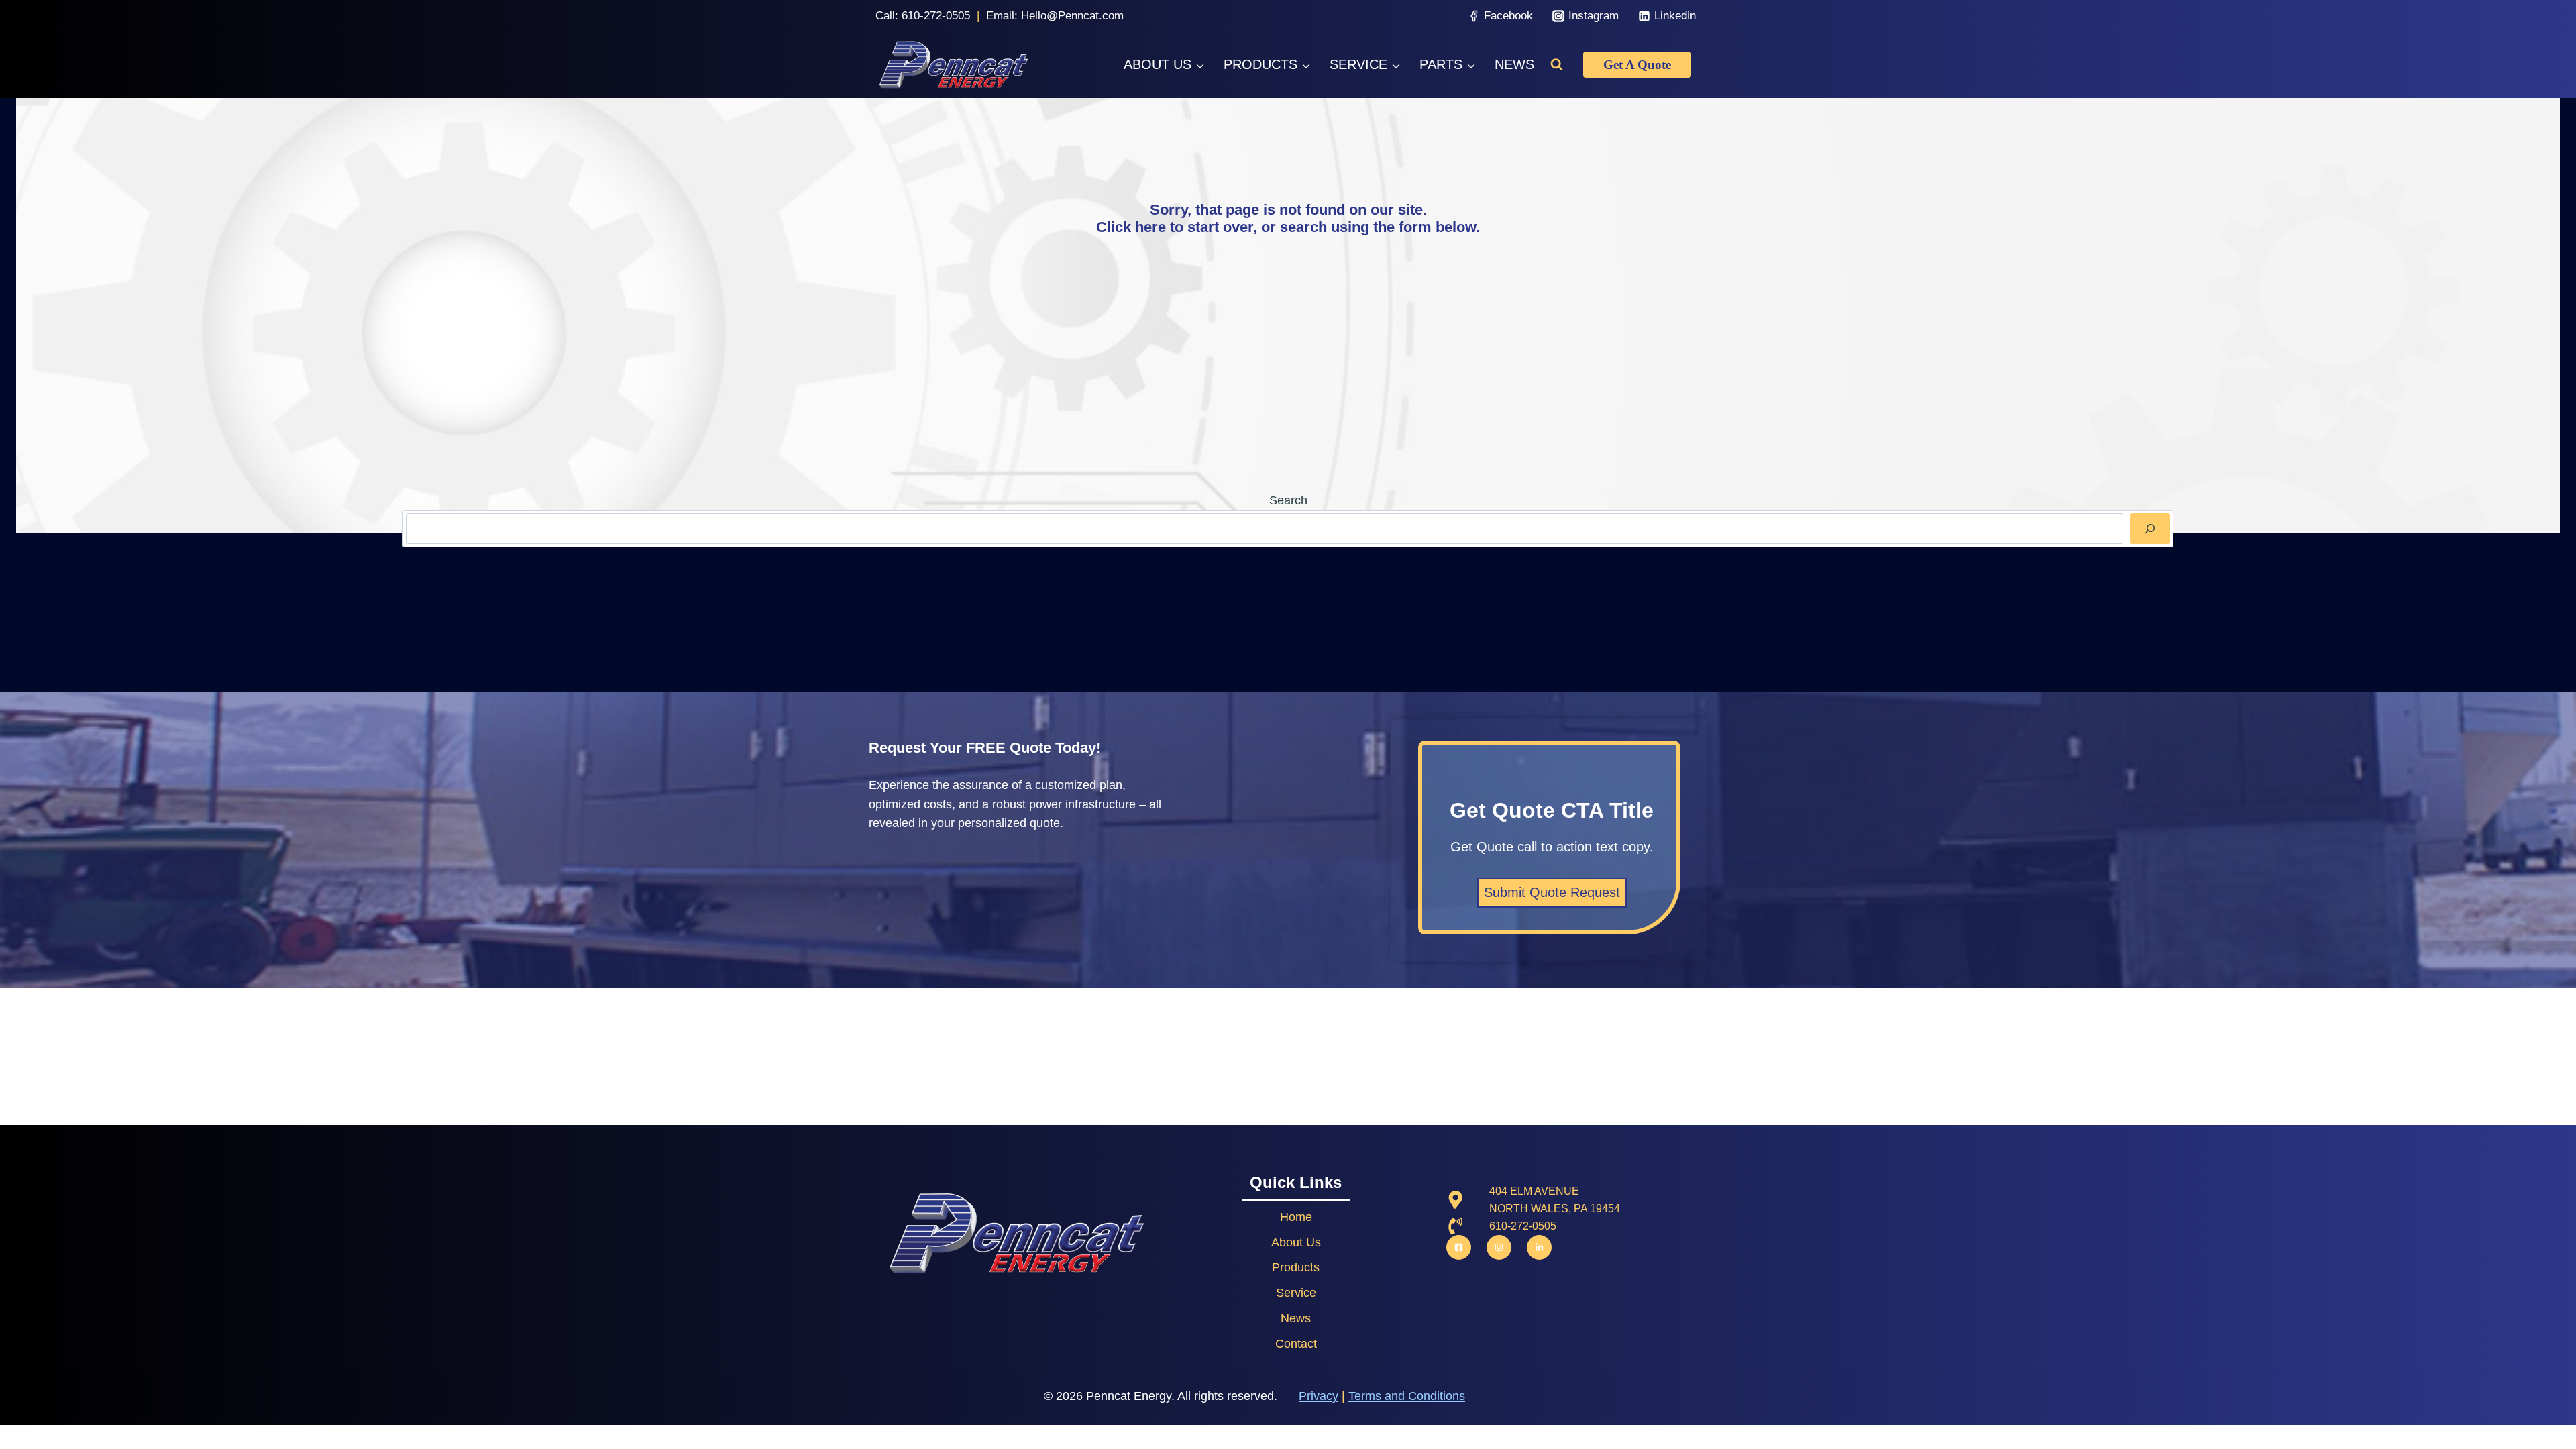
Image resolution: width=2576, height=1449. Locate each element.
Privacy (1319, 1396)
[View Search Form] (1557, 65)
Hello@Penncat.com (1072, 16)
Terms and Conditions (1407, 1396)
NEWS (1514, 64)
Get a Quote (1637, 65)
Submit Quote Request (1552, 892)
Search (1288, 500)
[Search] (2150, 528)
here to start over (1194, 227)
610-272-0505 (936, 16)
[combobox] (1265, 528)
